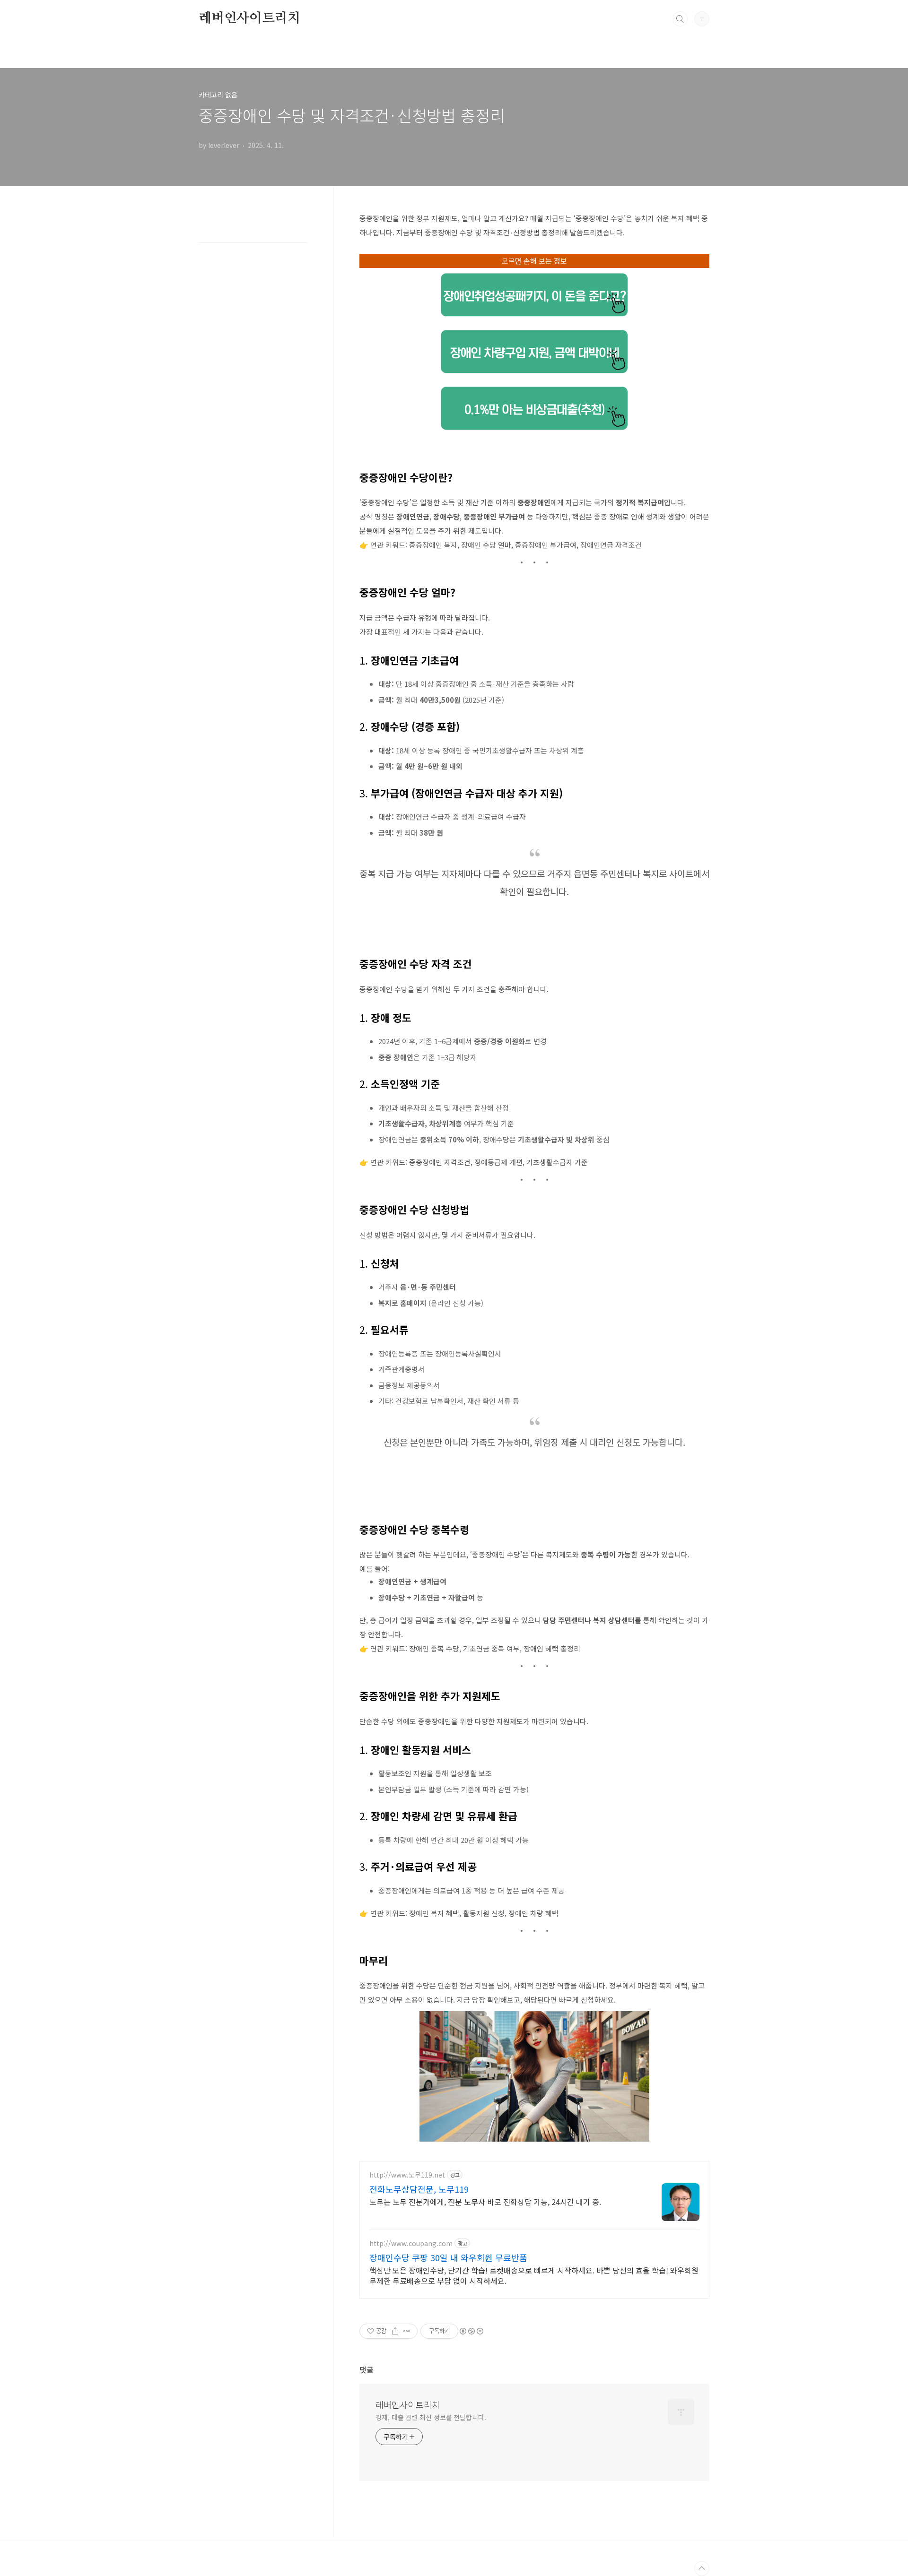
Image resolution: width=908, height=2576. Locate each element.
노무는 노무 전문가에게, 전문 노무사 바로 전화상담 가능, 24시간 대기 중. (485, 2201)
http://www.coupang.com (411, 2243)
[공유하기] (395, 2331)
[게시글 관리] (407, 2331)
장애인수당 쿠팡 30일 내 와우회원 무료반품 (448, 2257)
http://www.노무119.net (407, 2175)
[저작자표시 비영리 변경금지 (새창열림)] (471, 2331)
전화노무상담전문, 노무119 (419, 2189)
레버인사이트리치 (249, 18)
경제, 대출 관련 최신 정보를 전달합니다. (431, 2417)
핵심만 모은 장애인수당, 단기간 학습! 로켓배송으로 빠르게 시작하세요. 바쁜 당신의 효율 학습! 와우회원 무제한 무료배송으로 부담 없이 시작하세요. (534, 2275)
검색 (680, 19)
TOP (702, 2568)
